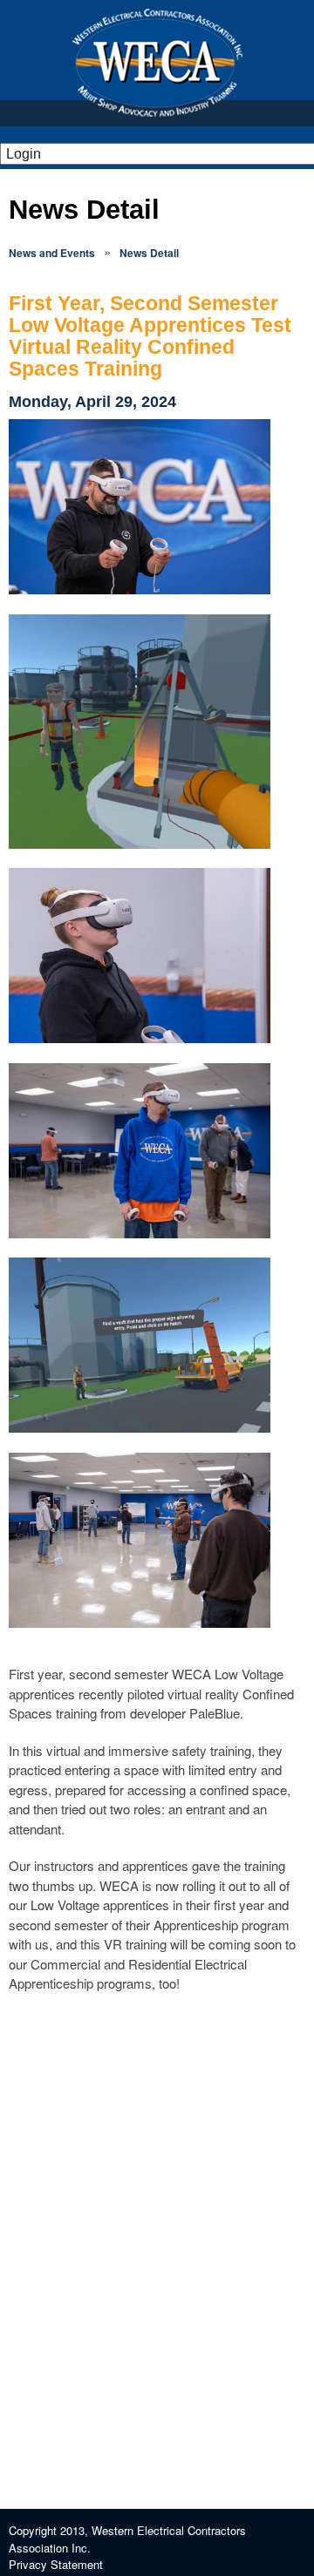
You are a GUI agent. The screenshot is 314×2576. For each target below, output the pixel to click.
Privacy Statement (56, 2564)
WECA (157, 63)
